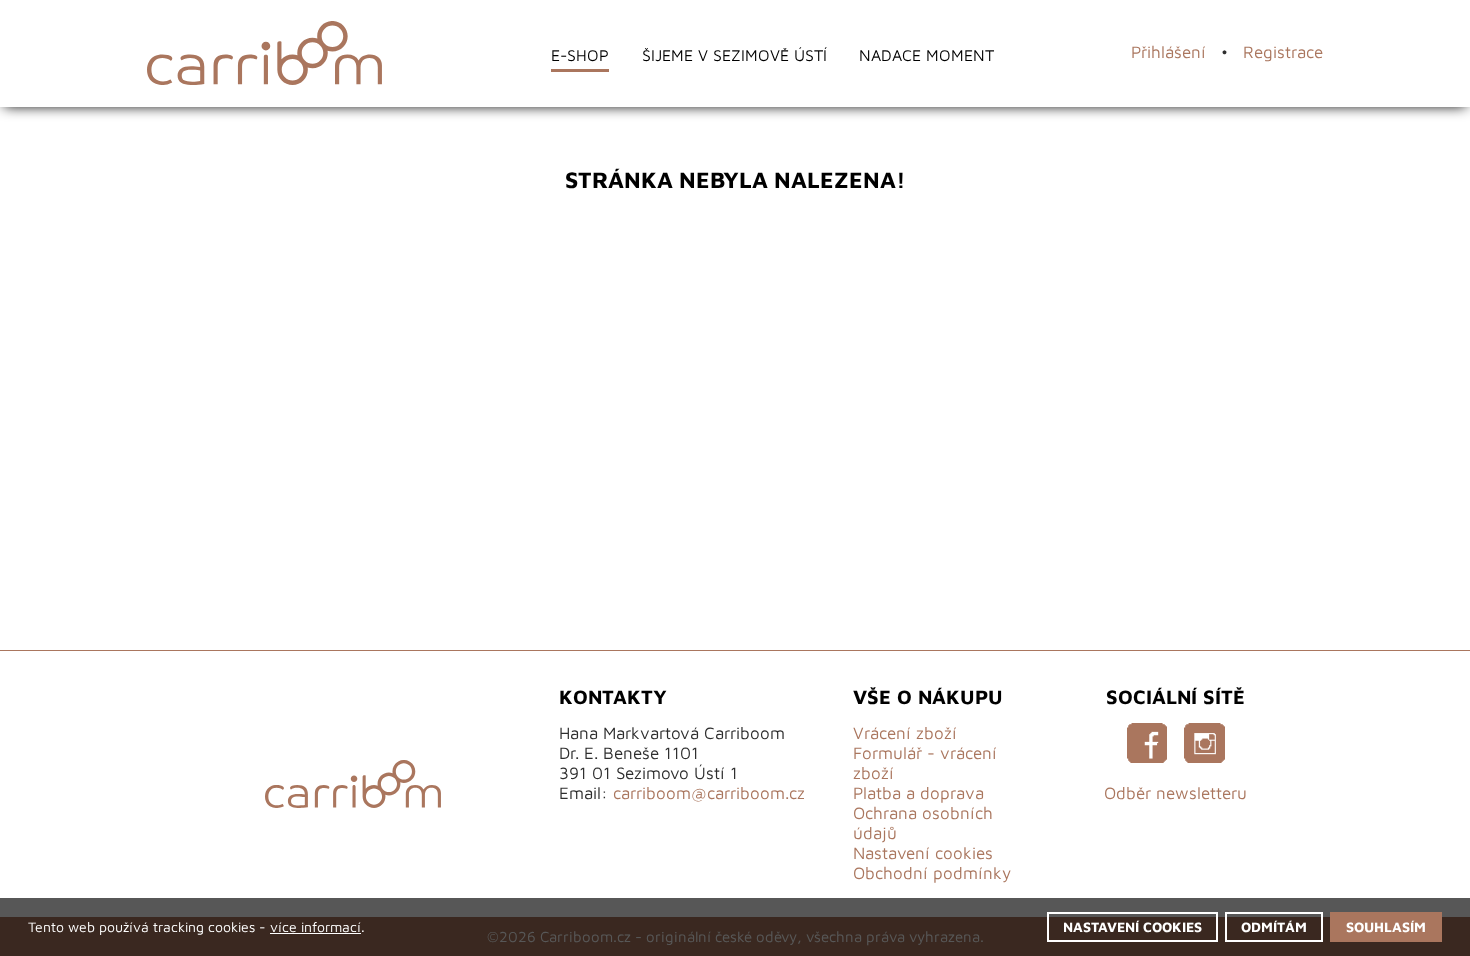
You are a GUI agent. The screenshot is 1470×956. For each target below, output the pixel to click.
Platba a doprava (918, 793)
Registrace (1283, 52)
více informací (361, 922)
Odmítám (1244, 922)
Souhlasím (1373, 922)
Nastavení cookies (923, 853)
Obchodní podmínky (932, 873)
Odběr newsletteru (1175, 793)
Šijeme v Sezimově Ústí (730, 54)
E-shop (546, 54)
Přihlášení (1168, 52)
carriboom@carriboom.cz (709, 793)
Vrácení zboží (905, 733)
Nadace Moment (960, 54)
